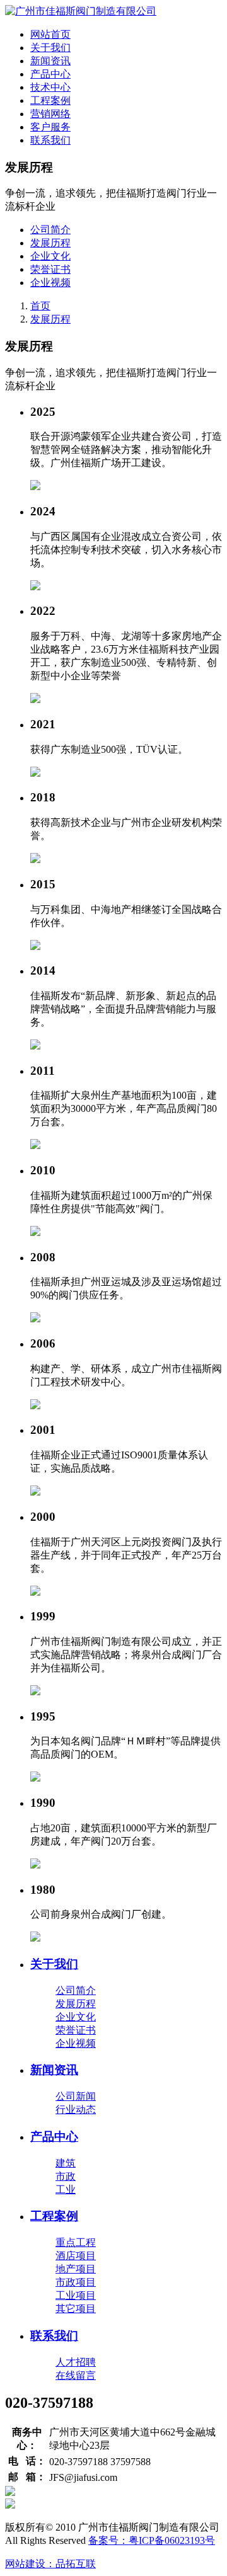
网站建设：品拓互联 (50, 2564)
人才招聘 (76, 2362)
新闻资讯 (50, 61)
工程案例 (50, 100)
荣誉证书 (50, 269)
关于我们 (50, 48)
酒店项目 (76, 2256)
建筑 (66, 2163)
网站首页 (50, 34)
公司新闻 (76, 2096)
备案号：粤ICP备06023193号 (152, 2540)
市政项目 (76, 2282)
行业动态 (76, 2109)
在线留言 (76, 2375)
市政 (66, 2176)
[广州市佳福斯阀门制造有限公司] (81, 11)
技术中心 (50, 87)
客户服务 (50, 127)
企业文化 (50, 256)
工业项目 (76, 2295)
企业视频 (50, 283)
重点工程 (76, 2242)
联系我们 (50, 140)
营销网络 (50, 114)
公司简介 (50, 230)
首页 (40, 306)
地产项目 (76, 2269)
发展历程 (50, 243)
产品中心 (50, 74)
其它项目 (76, 2309)
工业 (66, 2190)
